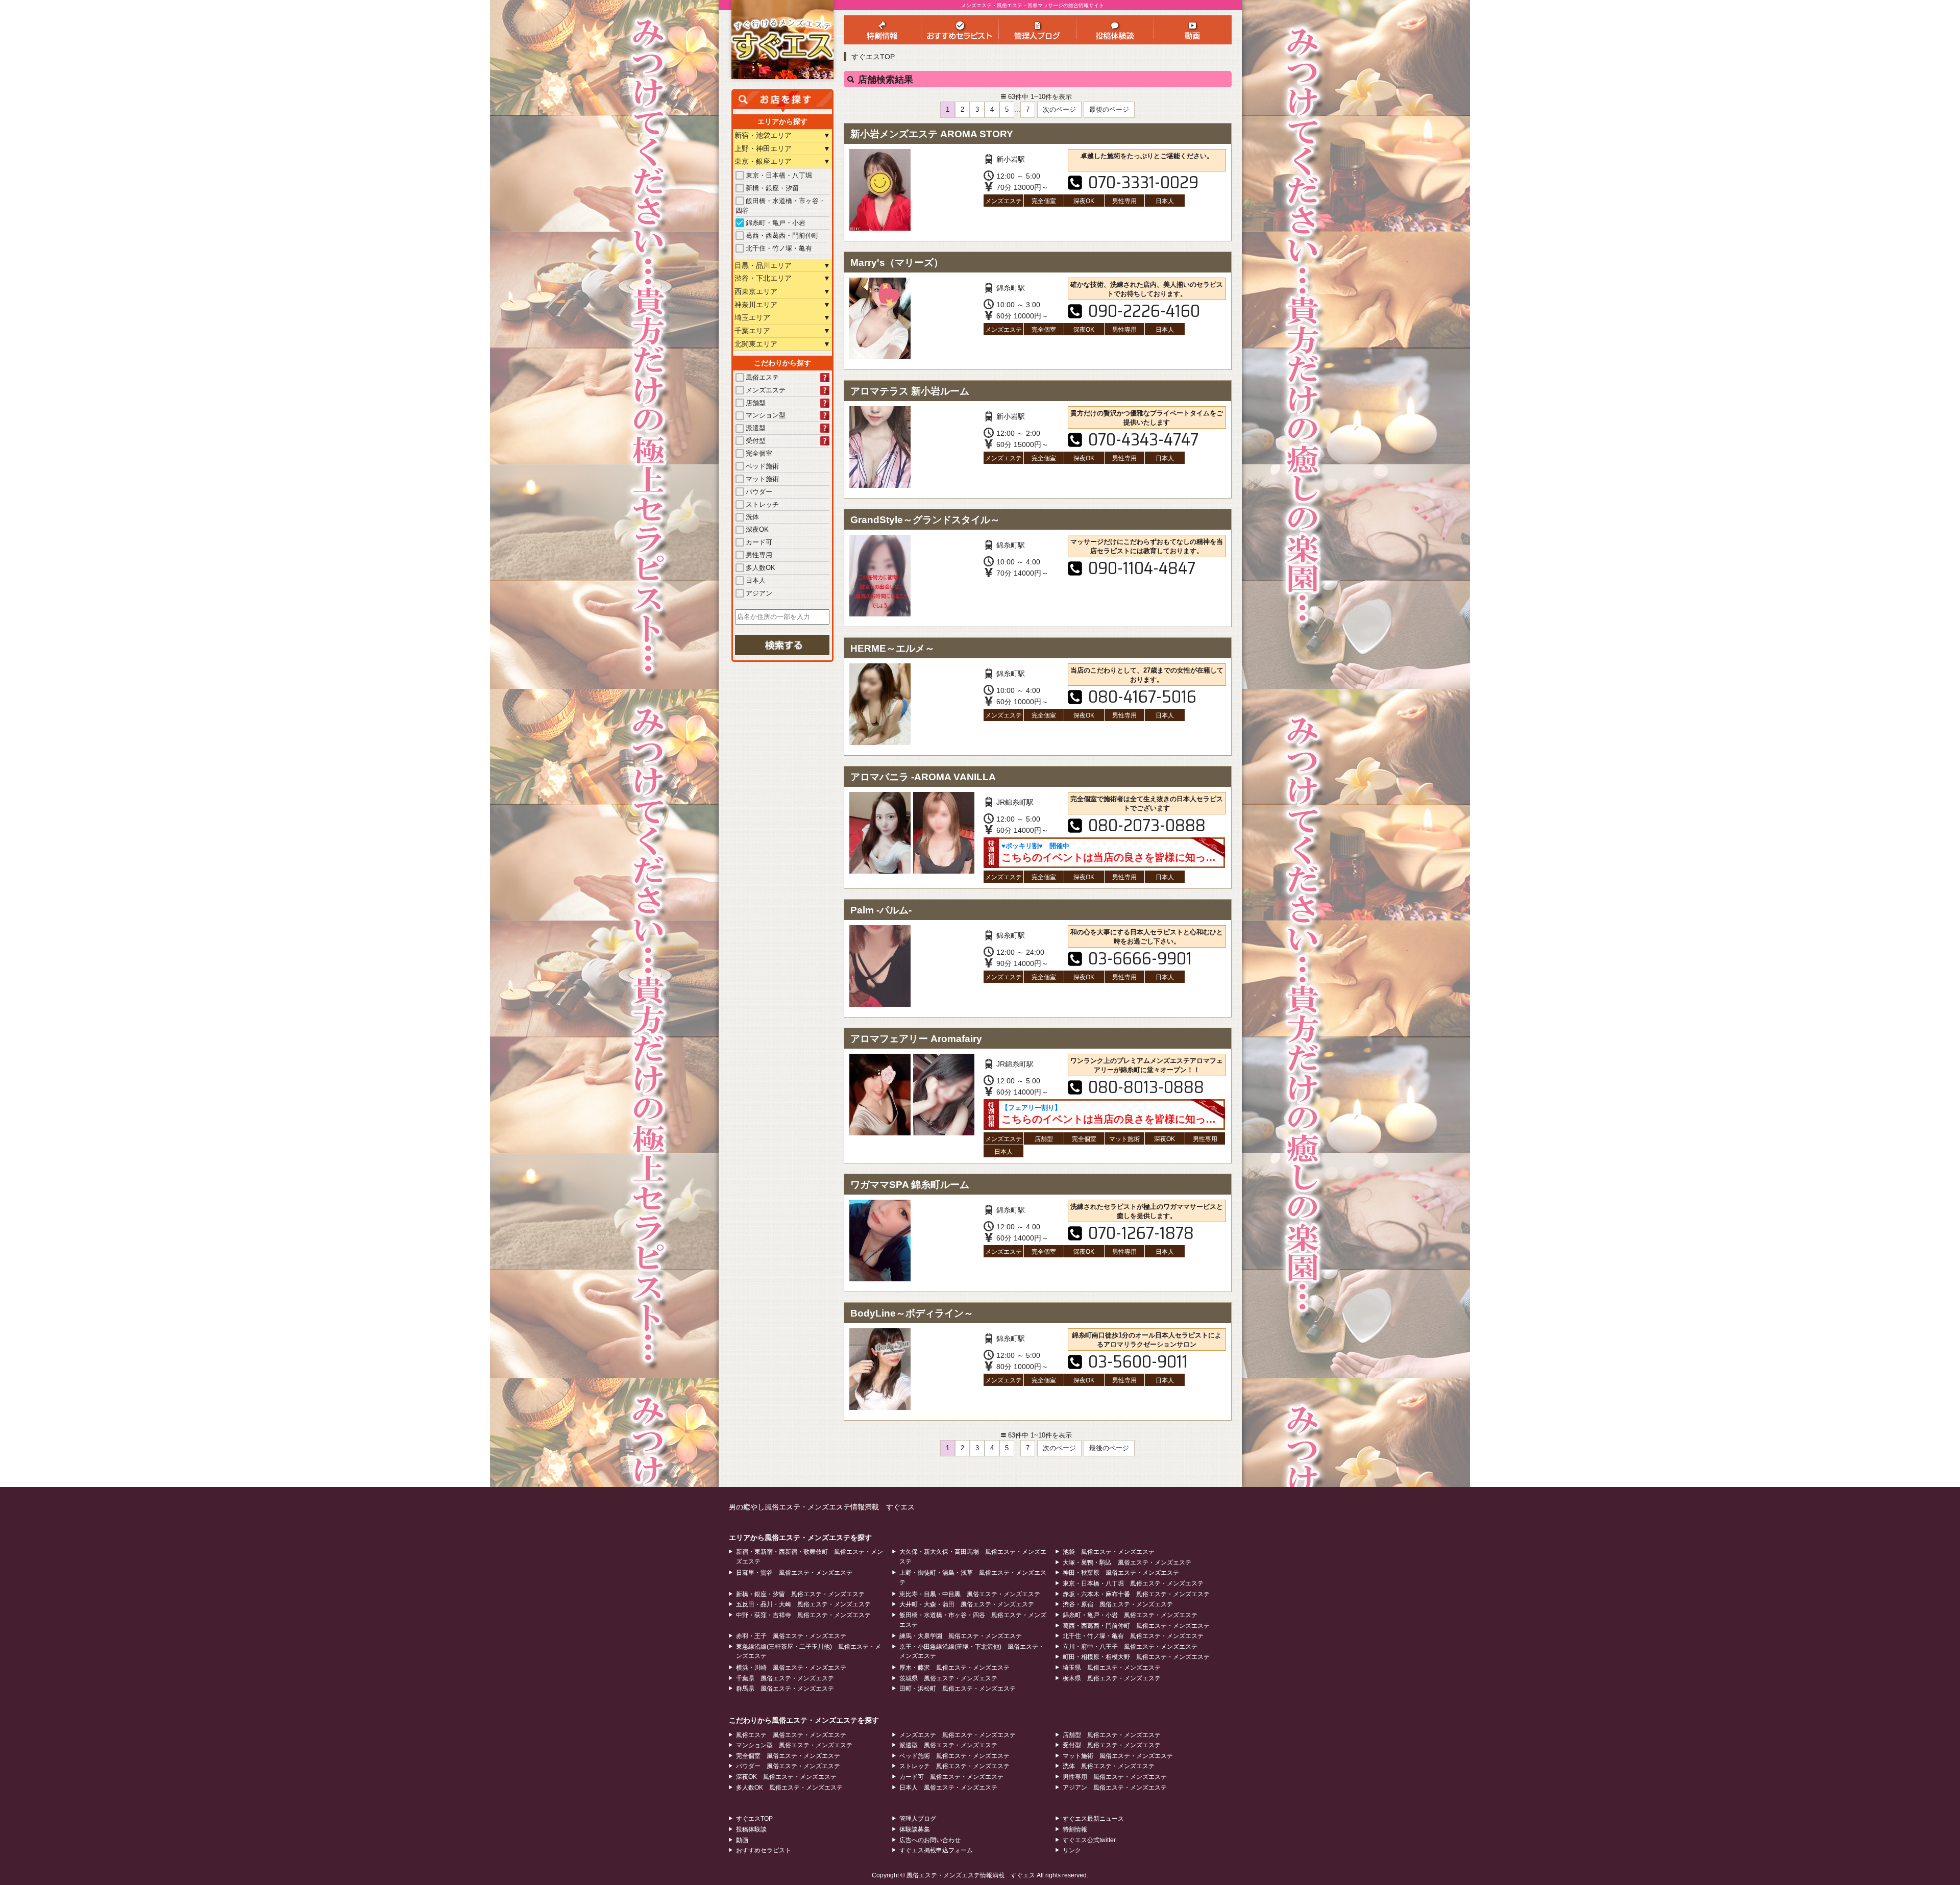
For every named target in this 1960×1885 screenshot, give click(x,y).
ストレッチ (762, 504)
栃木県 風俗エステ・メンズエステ (1112, 1678)
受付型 (756, 441)
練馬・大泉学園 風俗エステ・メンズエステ (961, 1636)
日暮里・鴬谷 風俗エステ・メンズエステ (794, 1573)
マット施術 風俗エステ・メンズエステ (1118, 1756)
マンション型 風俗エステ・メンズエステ (794, 1745)
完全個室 (759, 453)
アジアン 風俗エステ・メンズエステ (1115, 1788)
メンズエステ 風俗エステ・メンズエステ (958, 1735)
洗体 (752, 517)
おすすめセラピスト (764, 1850)
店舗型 (756, 403)
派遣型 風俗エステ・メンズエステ (948, 1745)
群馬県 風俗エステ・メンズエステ (785, 1689)
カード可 (759, 542)
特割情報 (1075, 1829)
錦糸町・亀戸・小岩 (776, 223)
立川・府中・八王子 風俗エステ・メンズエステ (1130, 1647)
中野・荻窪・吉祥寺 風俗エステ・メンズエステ (803, 1615)
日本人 (756, 580)
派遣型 (756, 428)
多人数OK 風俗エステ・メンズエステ (789, 1788)
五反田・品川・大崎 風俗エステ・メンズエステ (803, 1604)
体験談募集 (915, 1829)
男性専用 (759, 555)
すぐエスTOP (873, 57)
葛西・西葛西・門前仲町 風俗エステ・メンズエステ (1136, 1626)
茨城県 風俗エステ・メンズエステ (948, 1678)
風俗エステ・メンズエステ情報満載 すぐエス (971, 1875)
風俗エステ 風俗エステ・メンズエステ (791, 1735)
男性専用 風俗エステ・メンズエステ (1115, 1777)
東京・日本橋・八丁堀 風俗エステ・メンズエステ (1133, 1583)
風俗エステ (762, 377)
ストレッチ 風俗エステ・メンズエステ (954, 1766)
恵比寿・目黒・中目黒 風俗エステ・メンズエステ (970, 1594)
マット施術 (762, 479)
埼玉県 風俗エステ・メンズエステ (1112, 1668)
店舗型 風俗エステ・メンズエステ (1112, 1735)
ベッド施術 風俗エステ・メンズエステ (954, 1756)
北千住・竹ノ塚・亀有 (779, 248)
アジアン (759, 593)
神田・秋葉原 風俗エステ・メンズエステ (1121, 1573)
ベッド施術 (762, 466)
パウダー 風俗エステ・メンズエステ (788, 1766)
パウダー (759, 492)
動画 (742, 1840)
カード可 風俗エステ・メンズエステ (951, 1777)
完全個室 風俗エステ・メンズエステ (788, 1756)
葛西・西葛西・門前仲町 (782, 235)
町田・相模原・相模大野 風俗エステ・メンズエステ (1136, 1657)
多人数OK (761, 568)
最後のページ (1109, 109)
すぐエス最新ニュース (1093, 1819)
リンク (1072, 1850)
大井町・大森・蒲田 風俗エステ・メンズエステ (967, 1604)
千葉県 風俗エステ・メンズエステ (785, 1678)
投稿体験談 (751, 1829)
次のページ (1059, 109)
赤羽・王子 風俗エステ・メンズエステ (791, 1636)
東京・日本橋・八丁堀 (779, 175)
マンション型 (766, 415)
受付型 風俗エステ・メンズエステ (1112, 1745)
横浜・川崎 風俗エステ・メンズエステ (791, 1668)
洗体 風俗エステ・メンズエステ (1109, 1766)
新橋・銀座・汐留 (772, 188)
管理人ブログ (918, 1819)
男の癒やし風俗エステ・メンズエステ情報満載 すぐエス (822, 1507)
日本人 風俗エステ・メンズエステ (948, 1788)
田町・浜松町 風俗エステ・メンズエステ (958, 1689)
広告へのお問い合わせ (930, 1840)
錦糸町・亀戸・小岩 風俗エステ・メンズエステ (1130, 1615)
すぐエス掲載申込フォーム (936, 1850)
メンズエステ (766, 390)
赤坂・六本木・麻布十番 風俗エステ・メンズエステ (1136, 1594)
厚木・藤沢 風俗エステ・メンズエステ (954, 1668)
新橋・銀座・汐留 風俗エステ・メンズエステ (800, 1594)
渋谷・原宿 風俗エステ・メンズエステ (1118, 1604)
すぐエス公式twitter (1089, 1840)
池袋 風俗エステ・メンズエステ (1109, 1552)
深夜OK (757, 529)
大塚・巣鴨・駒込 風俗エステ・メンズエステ (1127, 1562)
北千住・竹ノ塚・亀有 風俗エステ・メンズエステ (1133, 1636)
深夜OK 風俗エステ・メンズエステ (786, 1777)
